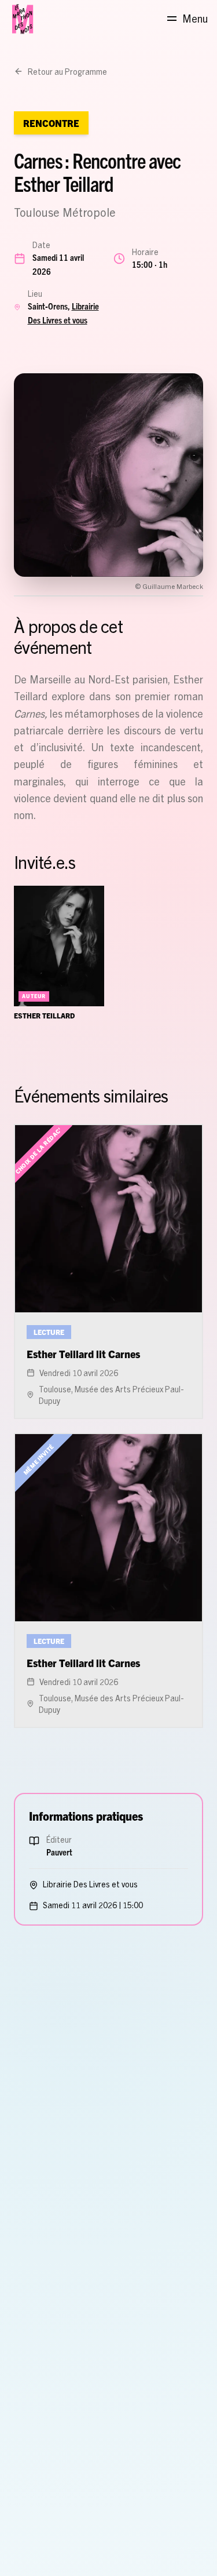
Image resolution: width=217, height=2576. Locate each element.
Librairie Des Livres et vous (90, 1884)
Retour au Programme (67, 71)
